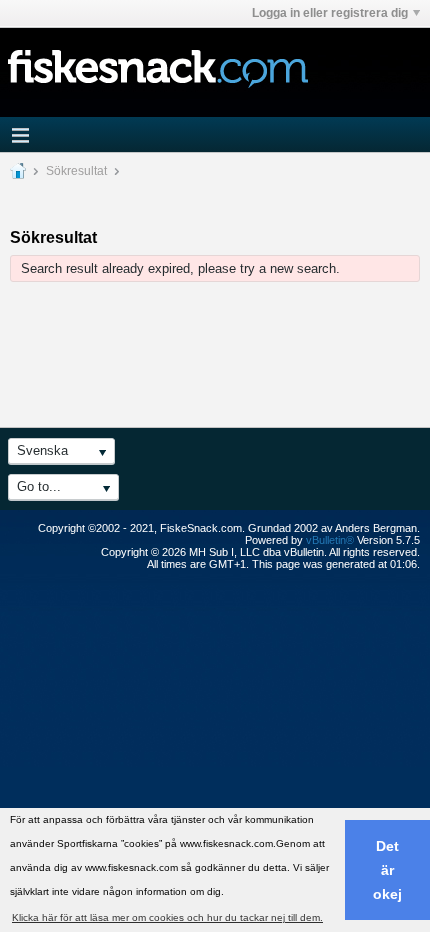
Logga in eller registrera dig (330, 13)
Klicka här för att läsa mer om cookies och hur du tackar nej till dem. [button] (167, 917)
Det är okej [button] (387, 870)
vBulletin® (330, 540)
